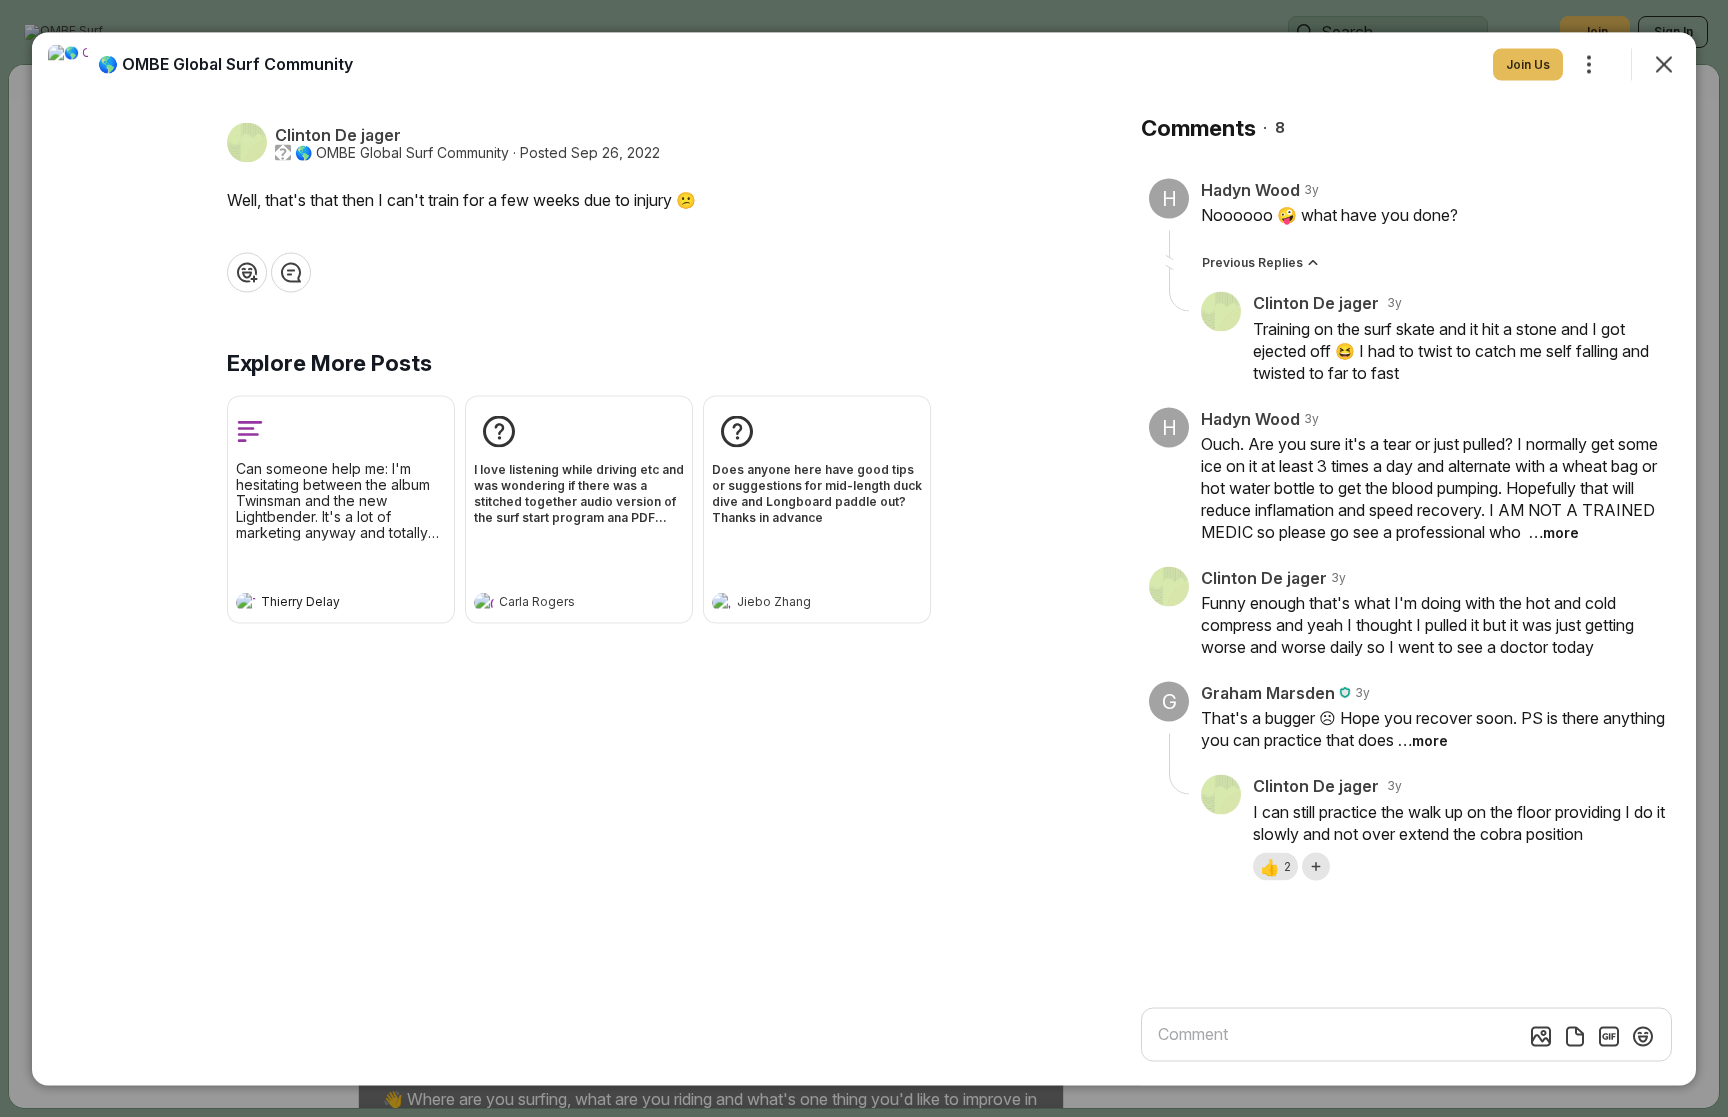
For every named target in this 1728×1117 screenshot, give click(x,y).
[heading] (321, 604)
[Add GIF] (1609, 1036)
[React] (247, 272)
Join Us (1528, 63)
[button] (1275, 866)
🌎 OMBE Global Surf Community (402, 152)
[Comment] (291, 272)
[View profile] (246, 602)
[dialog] (864, 558)
